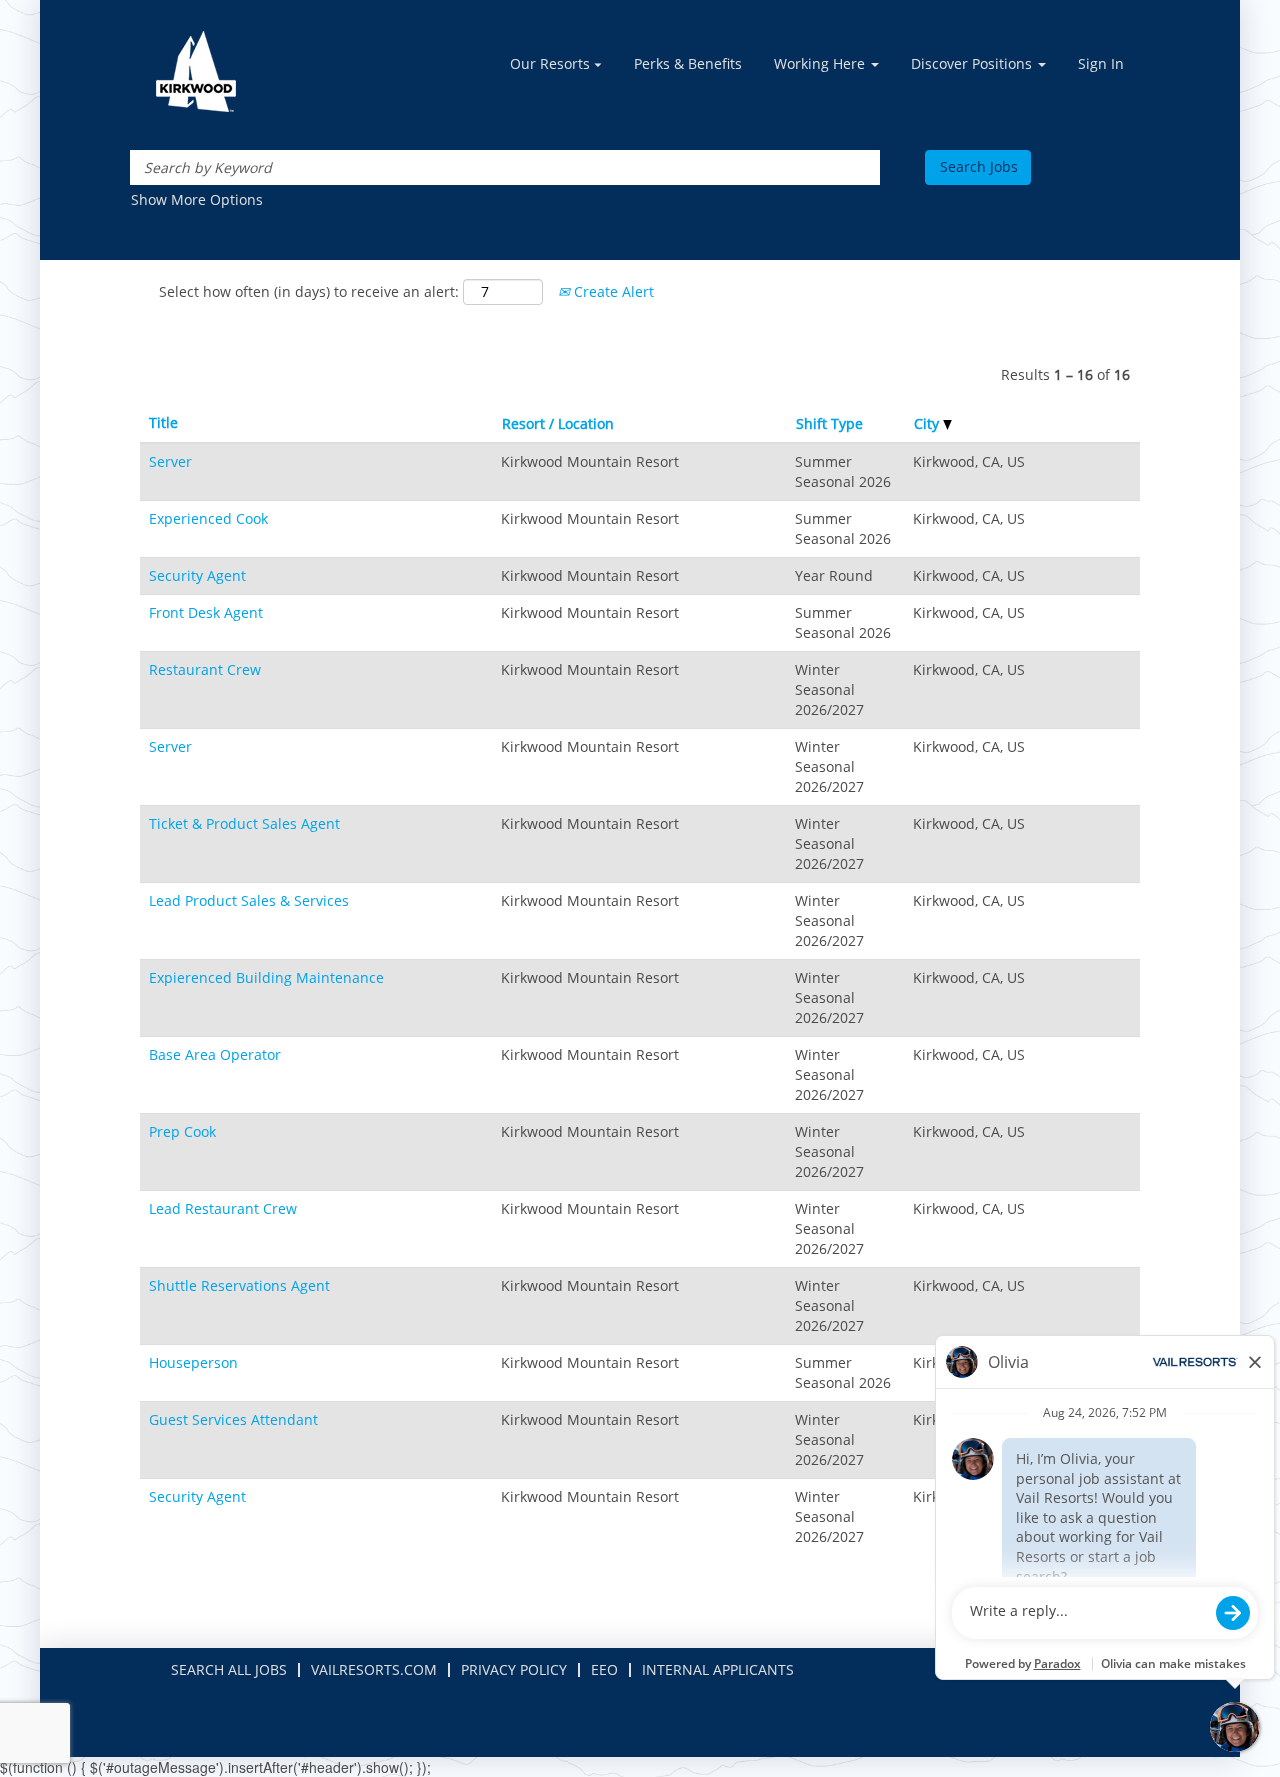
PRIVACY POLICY (514, 1669)
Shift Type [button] (829, 423)
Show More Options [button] (197, 199)
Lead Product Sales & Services (249, 900)
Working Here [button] (821, 63)
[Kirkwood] (196, 71)
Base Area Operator (215, 1054)
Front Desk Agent (206, 612)
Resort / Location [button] (558, 423)
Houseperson (193, 1362)
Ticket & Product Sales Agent (244, 823)
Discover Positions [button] (973, 63)
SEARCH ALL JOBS (229, 1669)
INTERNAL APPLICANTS (718, 1669)
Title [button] (163, 422)
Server (170, 461)
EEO (604, 1669)
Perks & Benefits (688, 63)
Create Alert (612, 291)
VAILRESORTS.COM (374, 1669)
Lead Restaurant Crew (223, 1208)
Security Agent (197, 575)
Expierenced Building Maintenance (266, 977)
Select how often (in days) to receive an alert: (309, 291)
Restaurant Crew (205, 669)
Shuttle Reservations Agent (239, 1285)
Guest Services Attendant (233, 1419)
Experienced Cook (208, 518)
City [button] (928, 423)
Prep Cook (182, 1131)
